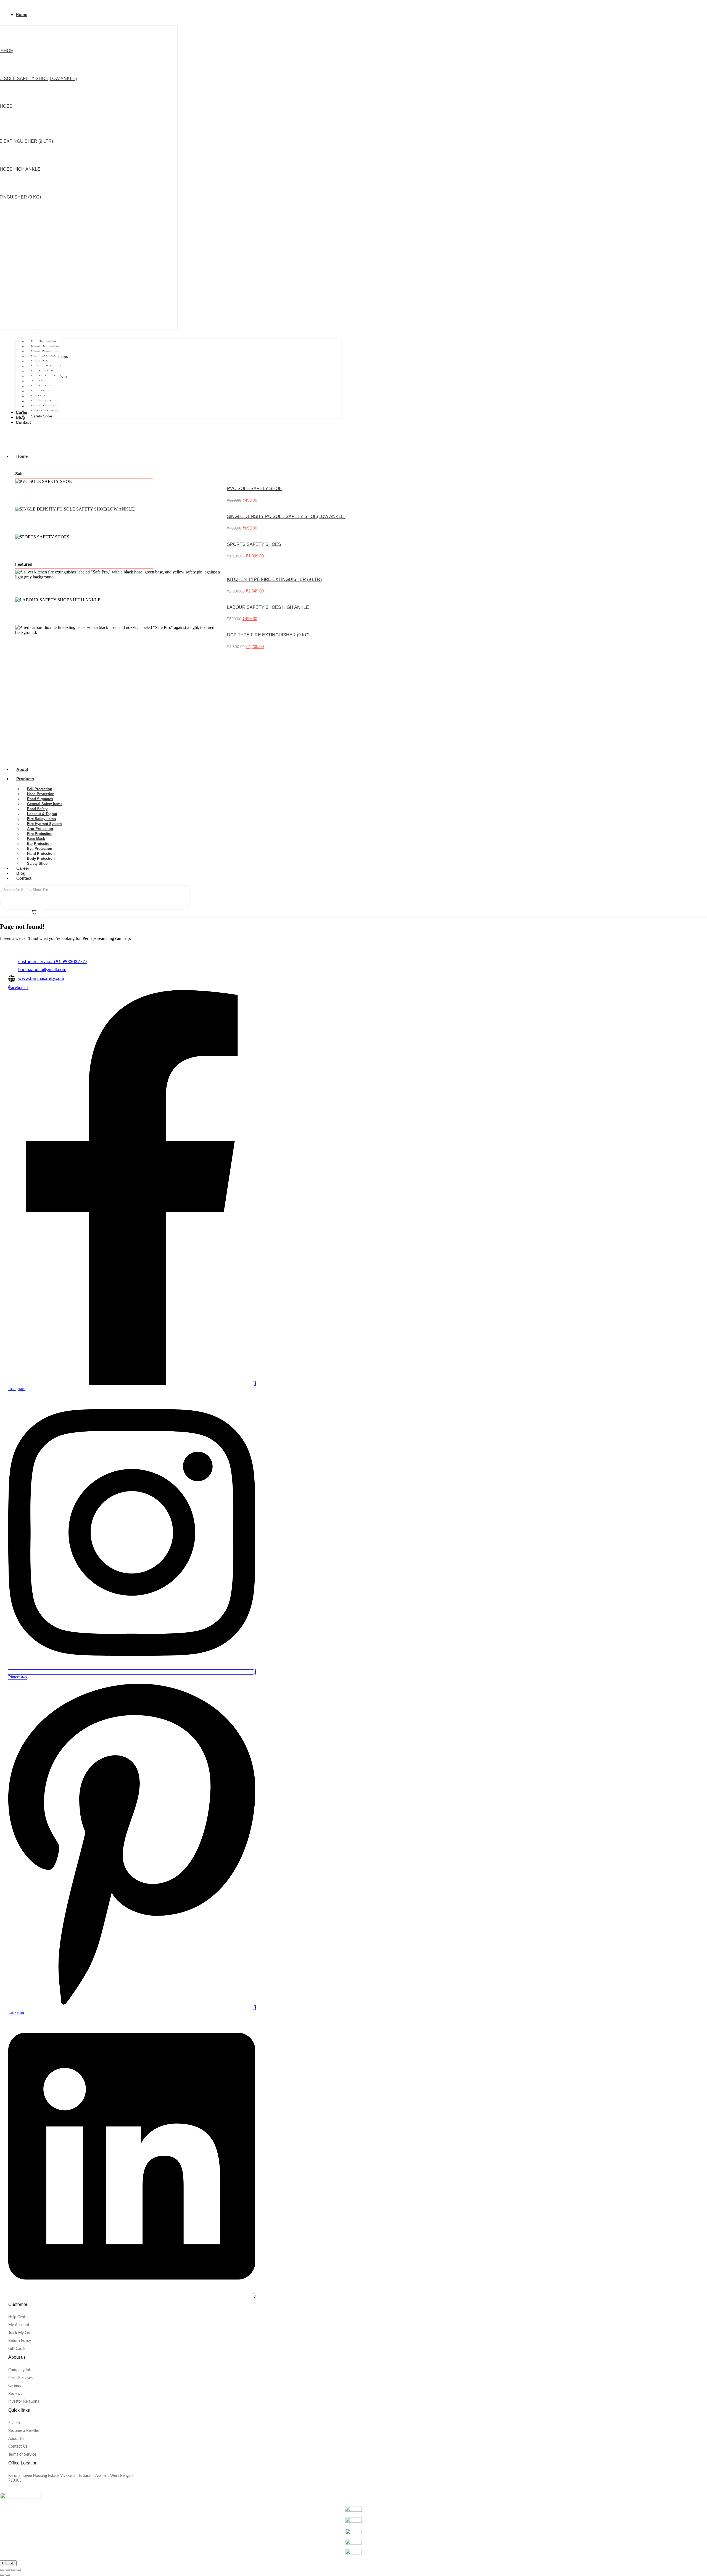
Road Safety (37, 809)
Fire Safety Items (41, 819)
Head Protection (41, 794)
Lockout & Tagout (42, 814)
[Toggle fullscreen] (8, 2570)
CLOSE (8, 2563)
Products (25, 779)
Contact (24, 878)
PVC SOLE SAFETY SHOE (254, 489)
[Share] (13, 2570)
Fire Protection (40, 834)
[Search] (61, 890)
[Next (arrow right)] (8, 2575)
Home (22, 456)
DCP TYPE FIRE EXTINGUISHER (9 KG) (268, 635)
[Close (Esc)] (19, 2570)
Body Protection (41, 859)
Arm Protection (40, 829)
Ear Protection (39, 844)
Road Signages (40, 799)
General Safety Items (45, 804)
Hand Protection (41, 854)
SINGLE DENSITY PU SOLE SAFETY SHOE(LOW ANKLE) (286, 516)
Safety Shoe (37, 863)
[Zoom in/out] (2, 2570)
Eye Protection (40, 849)
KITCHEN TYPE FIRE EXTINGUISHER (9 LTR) (274, 579)
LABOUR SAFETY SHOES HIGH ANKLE (268, 607)
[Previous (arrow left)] (2, 2575)
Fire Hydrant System (44, 824)
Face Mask (36, 839)
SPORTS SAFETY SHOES (254, 544)
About (22, 769)
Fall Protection (40, 789)
